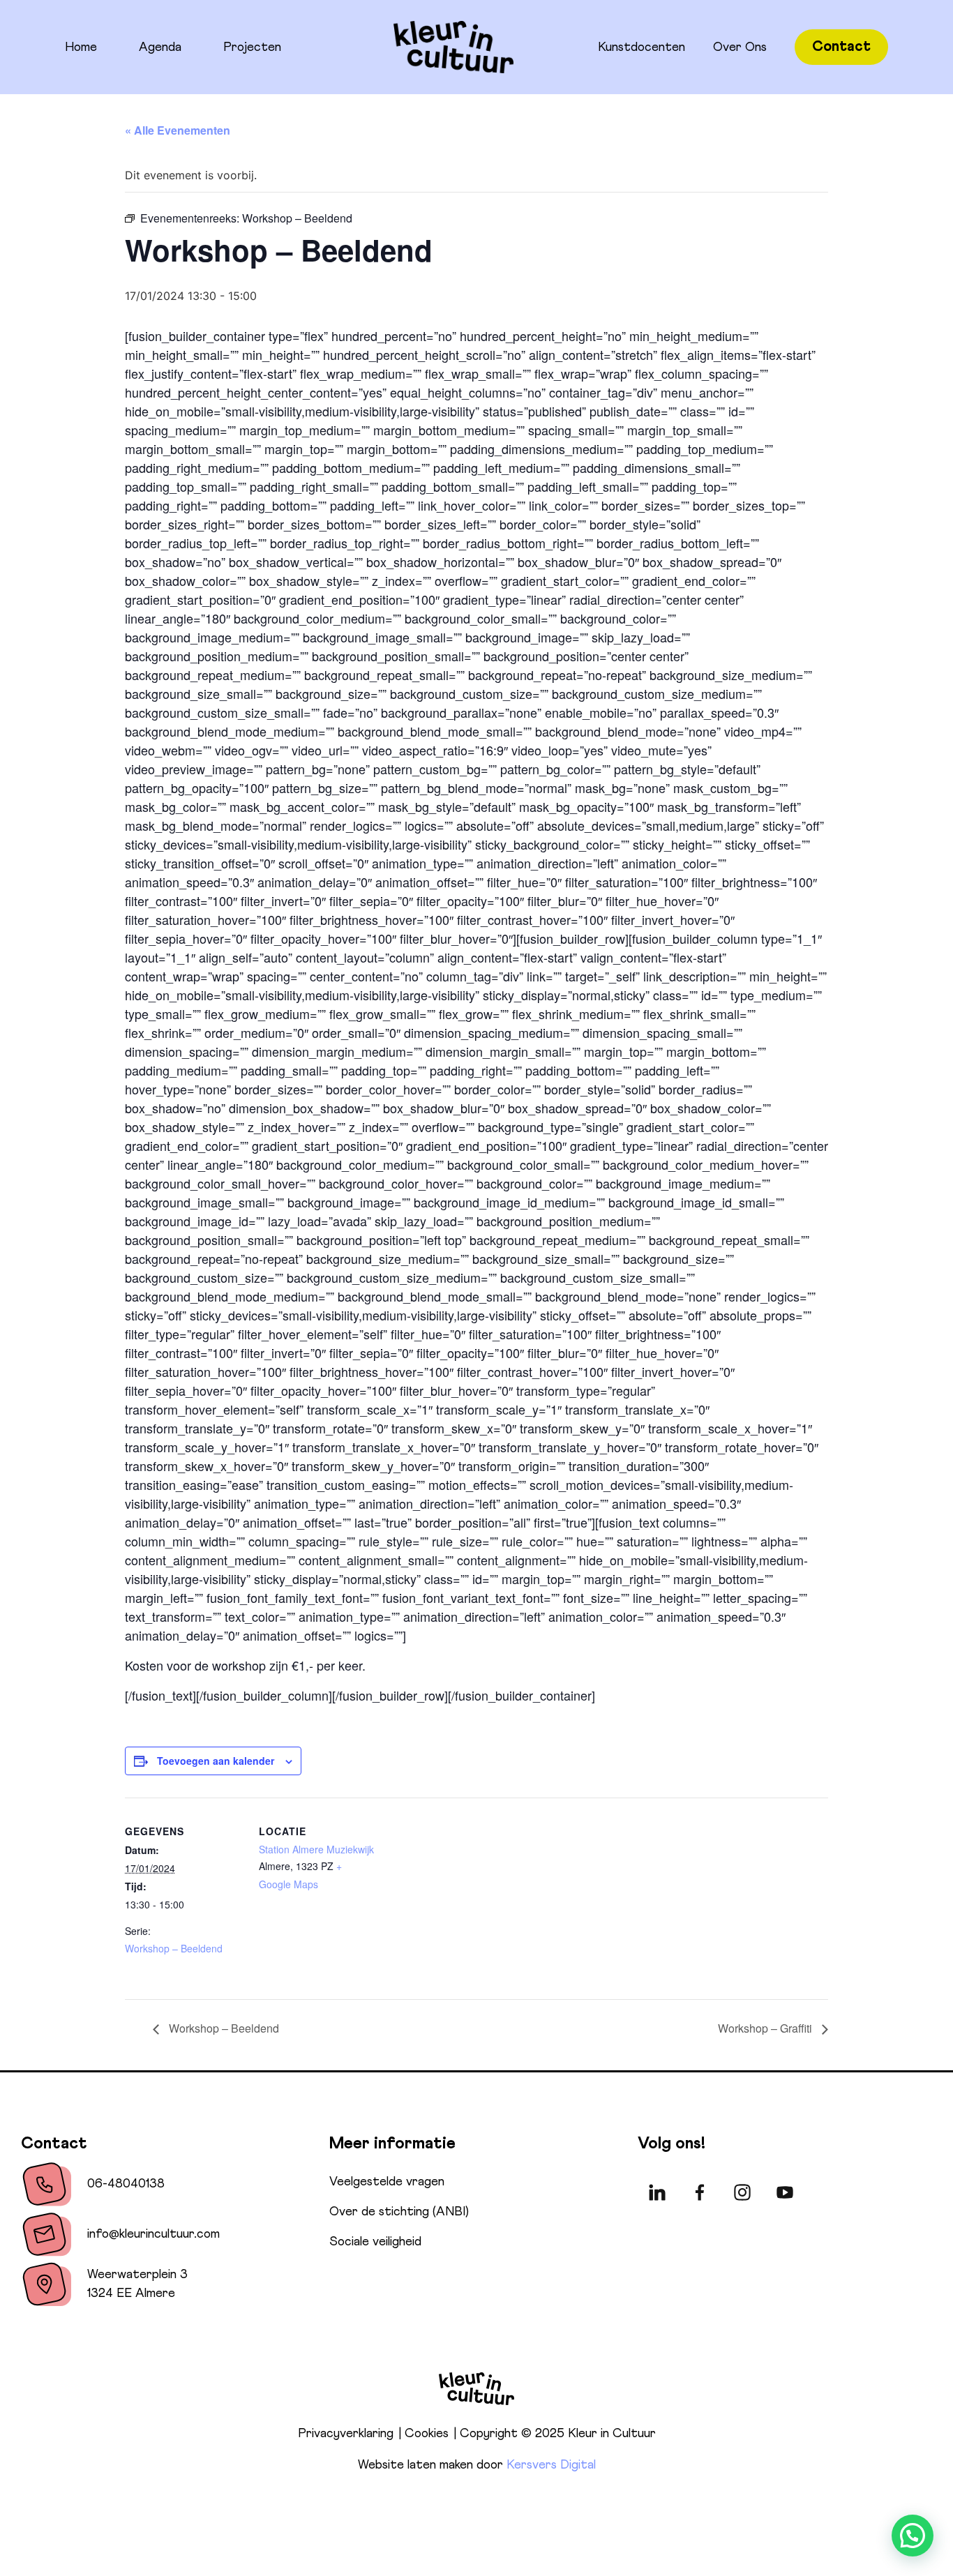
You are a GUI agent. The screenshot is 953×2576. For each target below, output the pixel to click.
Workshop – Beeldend (174, 1948)
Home (81, 47)
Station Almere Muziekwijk (316, 1849)
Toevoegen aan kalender (216, 1761)
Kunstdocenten (641, 47)
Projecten (252, 47)
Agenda (160, 47)
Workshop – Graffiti (766, 2028)
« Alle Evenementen (178, 130)
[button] (913, 2536)
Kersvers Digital (551, 2465)
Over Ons (740, 47)
